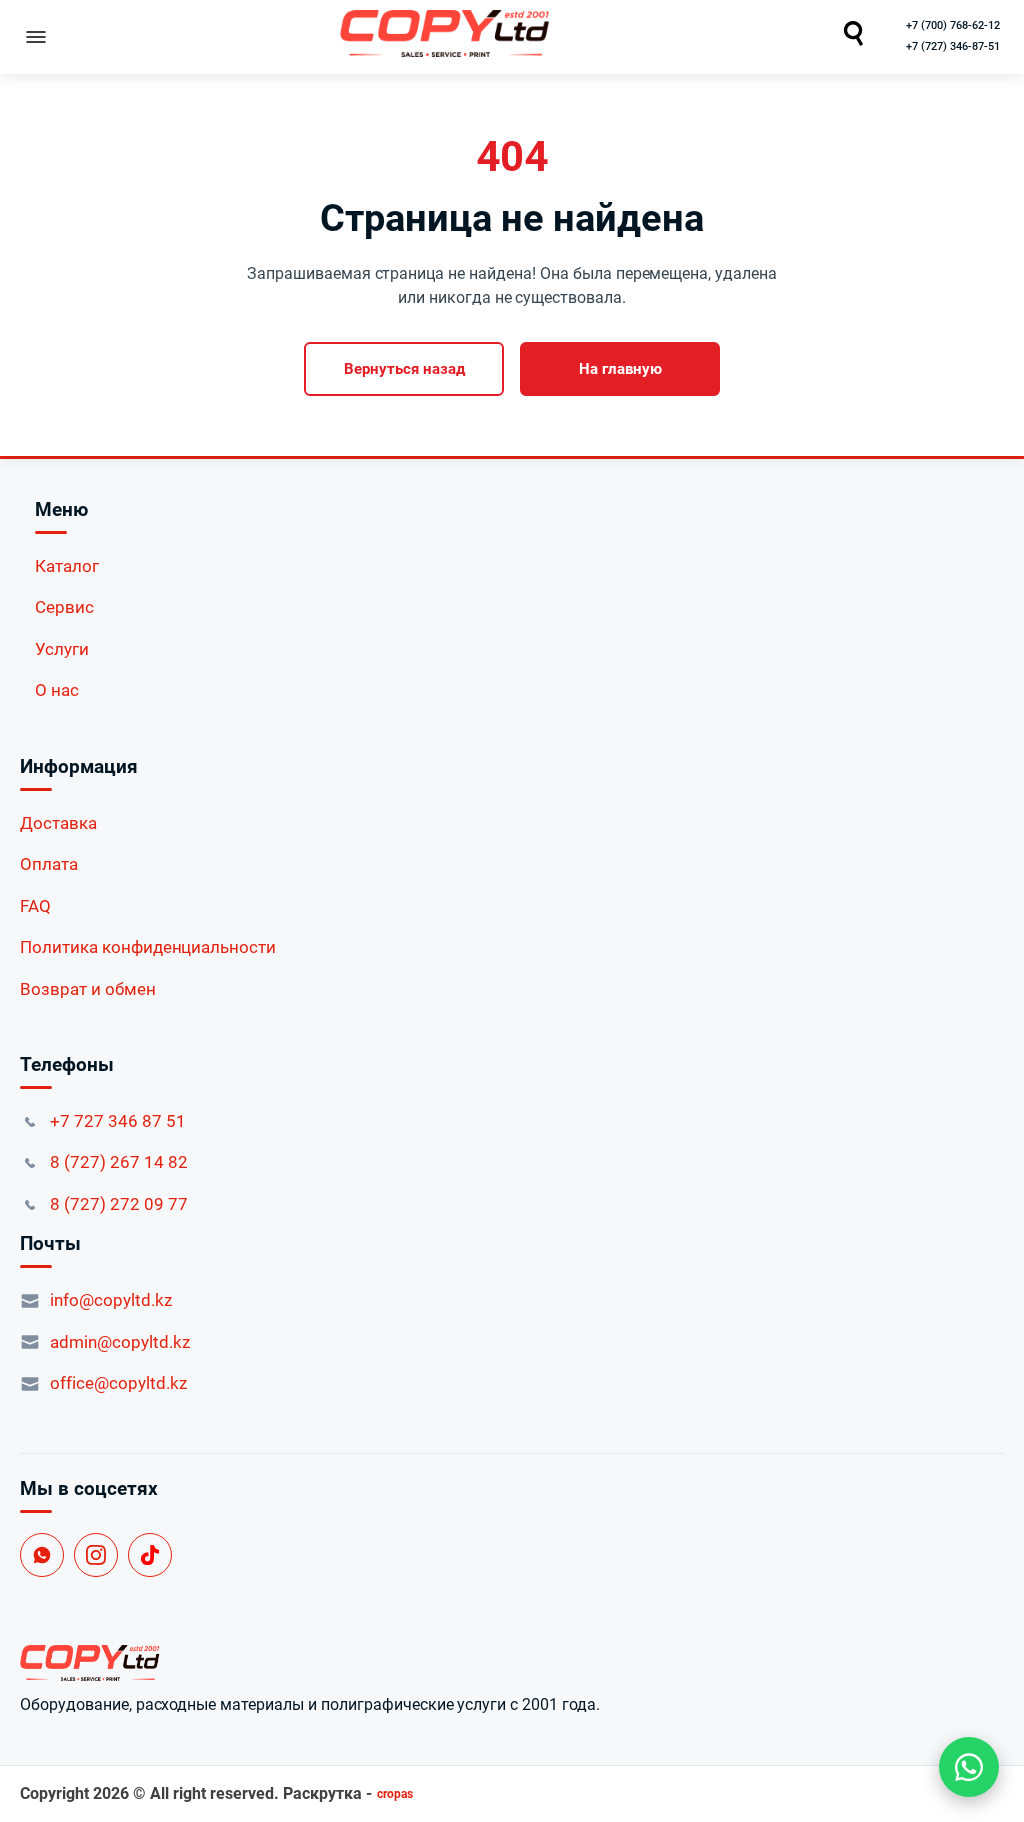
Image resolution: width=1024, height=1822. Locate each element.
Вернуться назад (404, 369)
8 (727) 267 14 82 (119, 1162)
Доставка (58, 823)
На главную (620, 369)
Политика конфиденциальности (148, 947)
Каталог (67, 566)
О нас (57, 690)
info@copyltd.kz (111, 1300)
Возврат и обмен (88, 989)
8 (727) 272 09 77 (119, 1204)
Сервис (64, 607)
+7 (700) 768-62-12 (953, 25)
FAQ (35, 906)
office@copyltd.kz (118, 1383)
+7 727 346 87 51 (118, 1121)
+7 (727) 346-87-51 (953, 46)
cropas (395, 1794)
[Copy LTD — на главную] (512, 1663)
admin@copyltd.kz (120, 1342)
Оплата (49, 864)
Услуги (62, 649)
